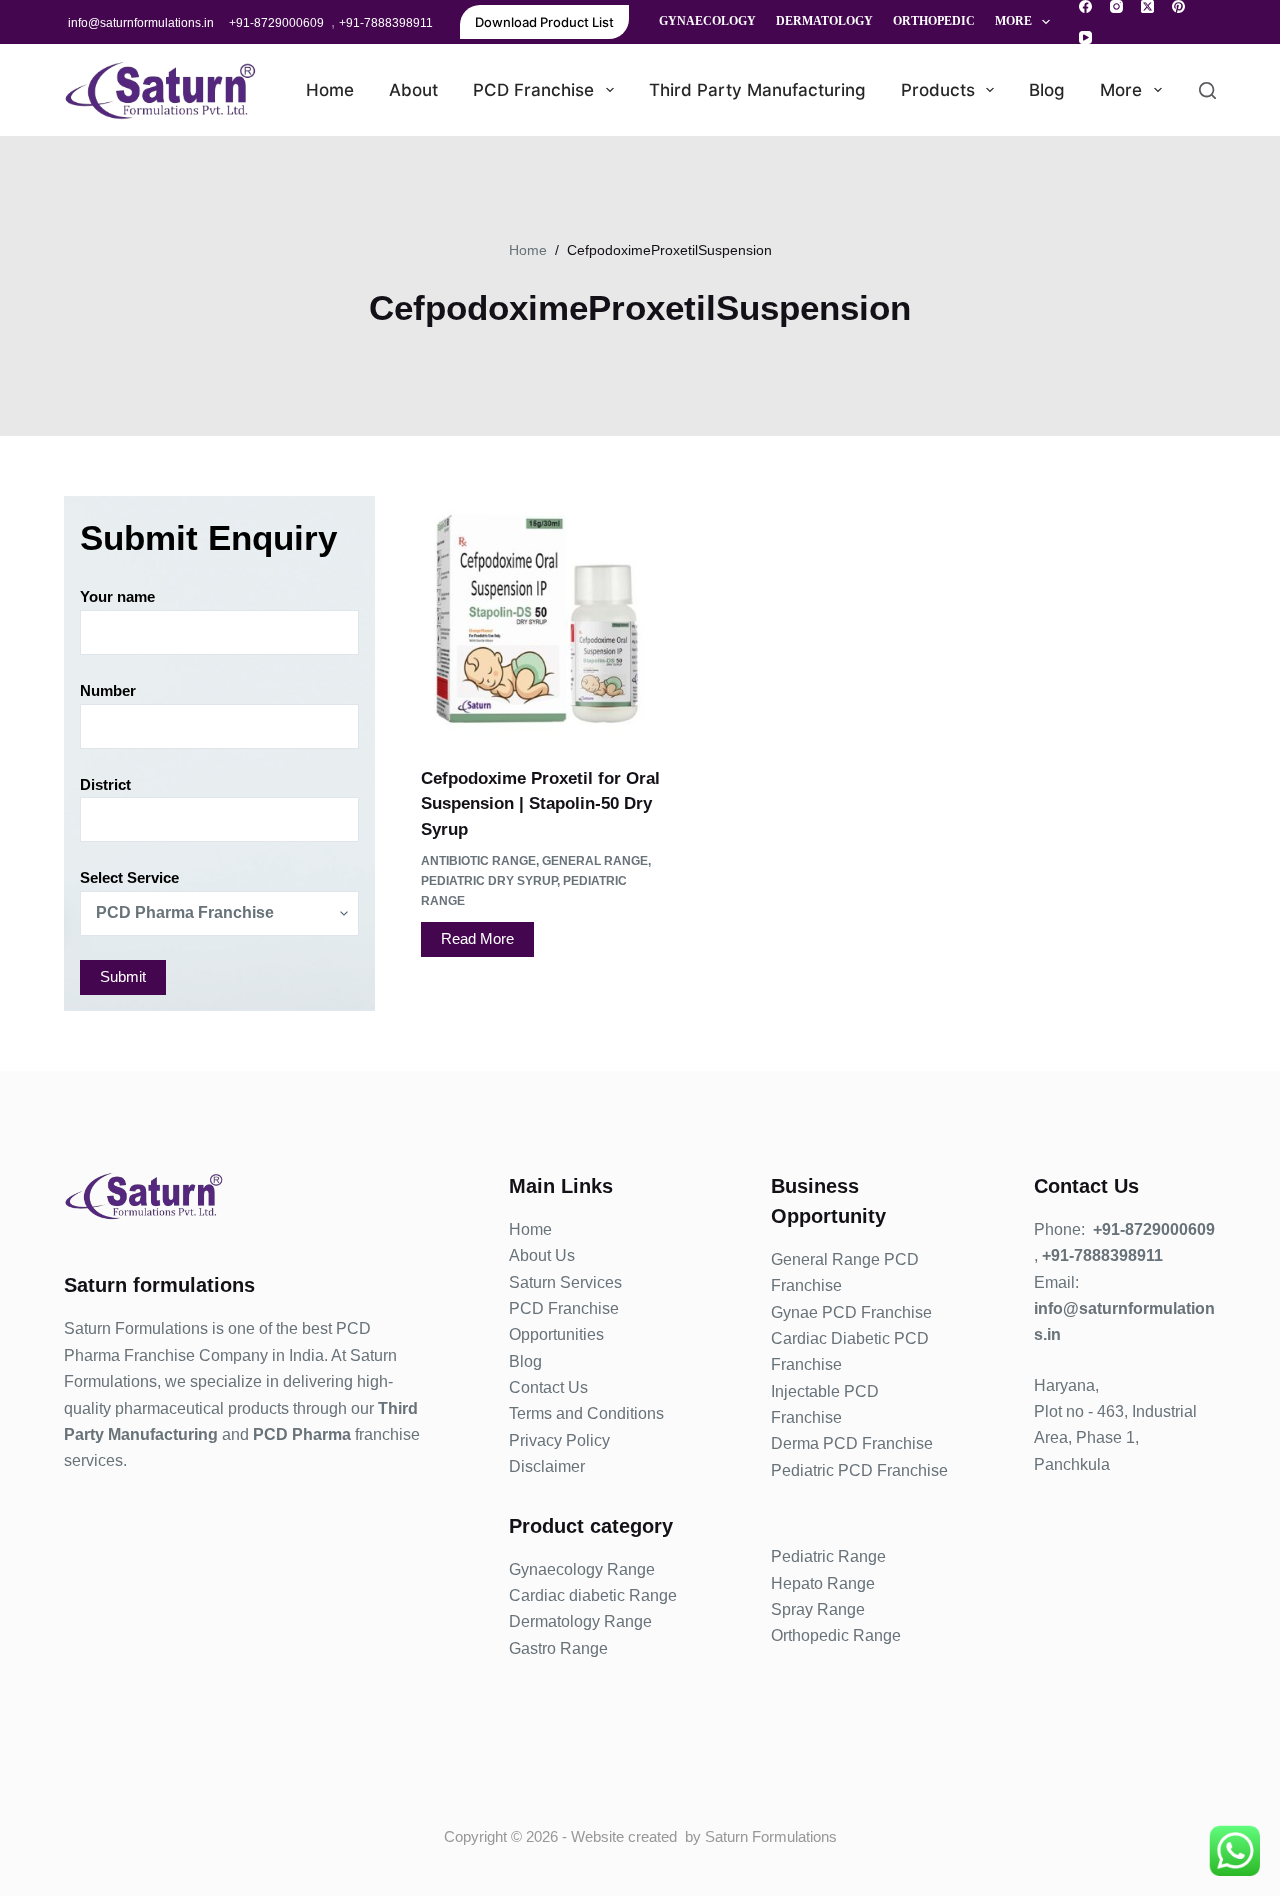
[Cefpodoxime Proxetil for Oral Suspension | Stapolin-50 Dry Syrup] (543, 618)
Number (108, 690)
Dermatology (824, 21)
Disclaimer (547, 1466)
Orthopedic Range (836, 1635)
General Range (595, 861)
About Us (542, 1255)
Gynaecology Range (582, 1569)
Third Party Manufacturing (757, 90)
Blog (1047, 90)
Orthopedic (934, 21)
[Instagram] (1116, 6)
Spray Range (818, 1609)
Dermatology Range (580, 1621)
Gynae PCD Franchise (851, 1312)
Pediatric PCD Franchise (859, 1470)
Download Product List (544, 22)
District (105, 784)
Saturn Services (565, 1282)
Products (938, 90)
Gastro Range (558, 1648)
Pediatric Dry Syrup (489, 881)
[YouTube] (1085, 37)
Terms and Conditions (586, 1413)
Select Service (129, 877)
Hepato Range (823, 1583)
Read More (477, 938)
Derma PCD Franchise (852, 1443)
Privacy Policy (559, 1440)
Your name (117, 596)
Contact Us (548, 1387)
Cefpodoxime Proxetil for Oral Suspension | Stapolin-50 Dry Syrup (540, 804)
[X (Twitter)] (1147, 6)
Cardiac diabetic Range (593, 1595)
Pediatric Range (828, 1556)
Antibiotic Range (478, 861)
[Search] (1207, 90)
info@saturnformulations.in (141, 23)
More (1013, 21)
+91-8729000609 (276, 23)
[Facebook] (1085, 6)
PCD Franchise (533, 90)
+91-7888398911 (386, 23)
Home (330, 90)
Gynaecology (707, 21)
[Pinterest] (1178, 6)
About (413, 90)
